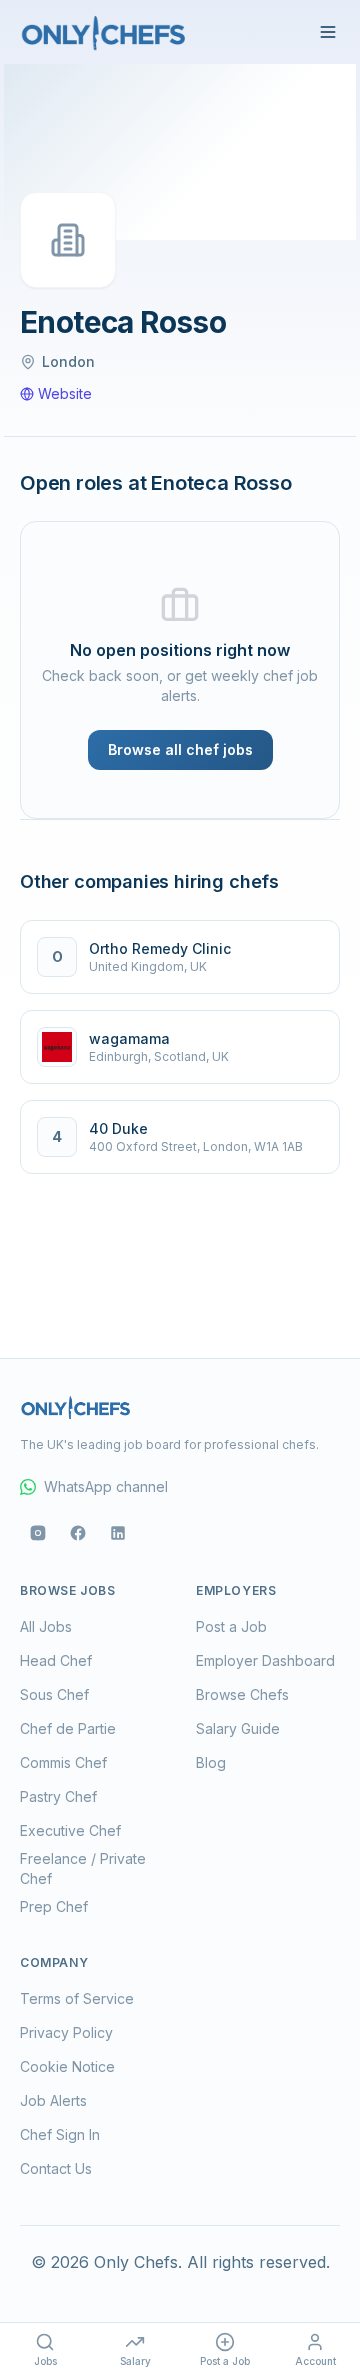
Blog (211, 1762)
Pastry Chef (58, 1796)
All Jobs (46, 1626)
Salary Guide (238, 1728)
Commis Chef (63, 1762)
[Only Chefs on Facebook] (78, 1533)
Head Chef (56, 1660)
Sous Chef (54, 1694)
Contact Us (56, 2168)
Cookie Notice (67, 2066)
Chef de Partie (68, 1728)
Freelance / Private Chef (83, 1868)
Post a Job (231, 1626)
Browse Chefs (242, 1694)
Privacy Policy (66, 2032)
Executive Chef (70, 1830)
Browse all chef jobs (180, 749)
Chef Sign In (60, 2134)
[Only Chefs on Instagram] (38, 1533)
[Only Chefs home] (104, 32)
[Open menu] (328, 32)
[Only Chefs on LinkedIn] (118, 1533)
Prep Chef (54, 1906)
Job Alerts (53, 2100)
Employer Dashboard (265, 1660)
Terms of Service (77, 1998)
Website (65, 393)
